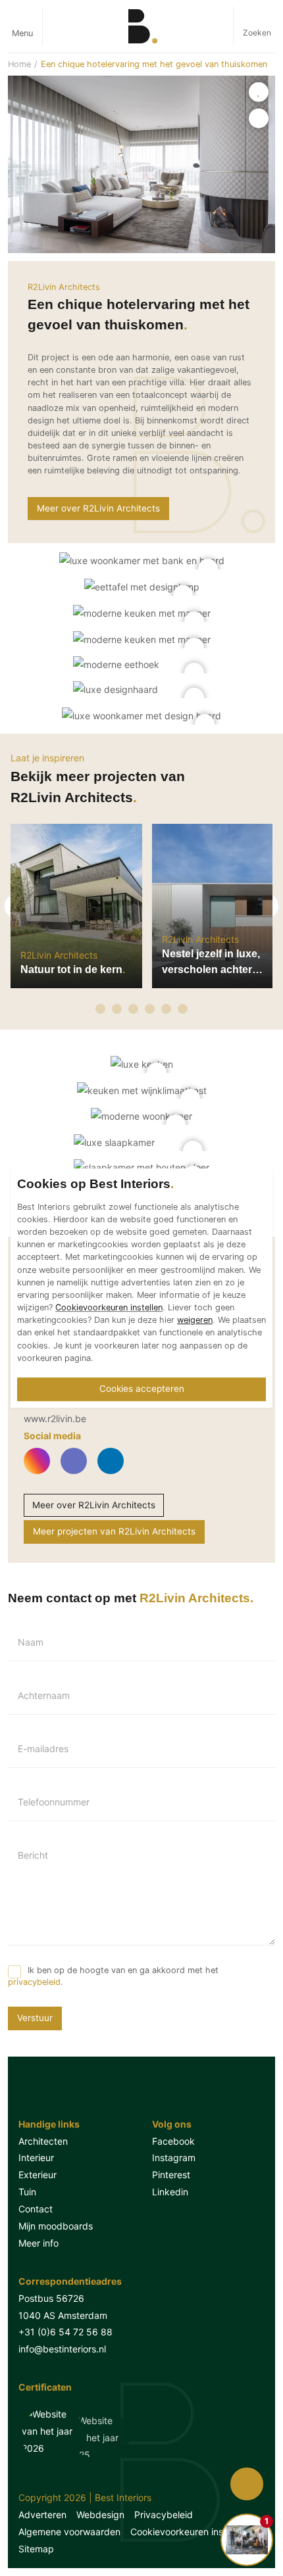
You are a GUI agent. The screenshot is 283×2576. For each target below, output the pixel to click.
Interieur (36, 2158)
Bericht (33, 1855)
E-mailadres (43, 1749)
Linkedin (170, 2192)
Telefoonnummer (54, 1802)
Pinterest (171, 2175)
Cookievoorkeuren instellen (188, 2532)
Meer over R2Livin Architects (98, 508)
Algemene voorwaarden (69, 2532)
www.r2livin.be (55, 1419)
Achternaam (44, 1696)
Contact (36, 2209)
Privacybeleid (164, 2515)
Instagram (174, 2158)
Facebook (173, 2141)
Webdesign (100, 2515)
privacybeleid (34, 1982)
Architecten (43, 2141)
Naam (31, 1642)
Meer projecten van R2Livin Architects (114, 1531)
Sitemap (36, 2549)
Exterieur (38, 2175)
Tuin (27, 2192)
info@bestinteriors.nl (62, 2349)
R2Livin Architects (64, 287)
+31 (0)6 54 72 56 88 (65, 2332)
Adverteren (42, 2515)
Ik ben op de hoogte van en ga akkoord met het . (113, 1976)
